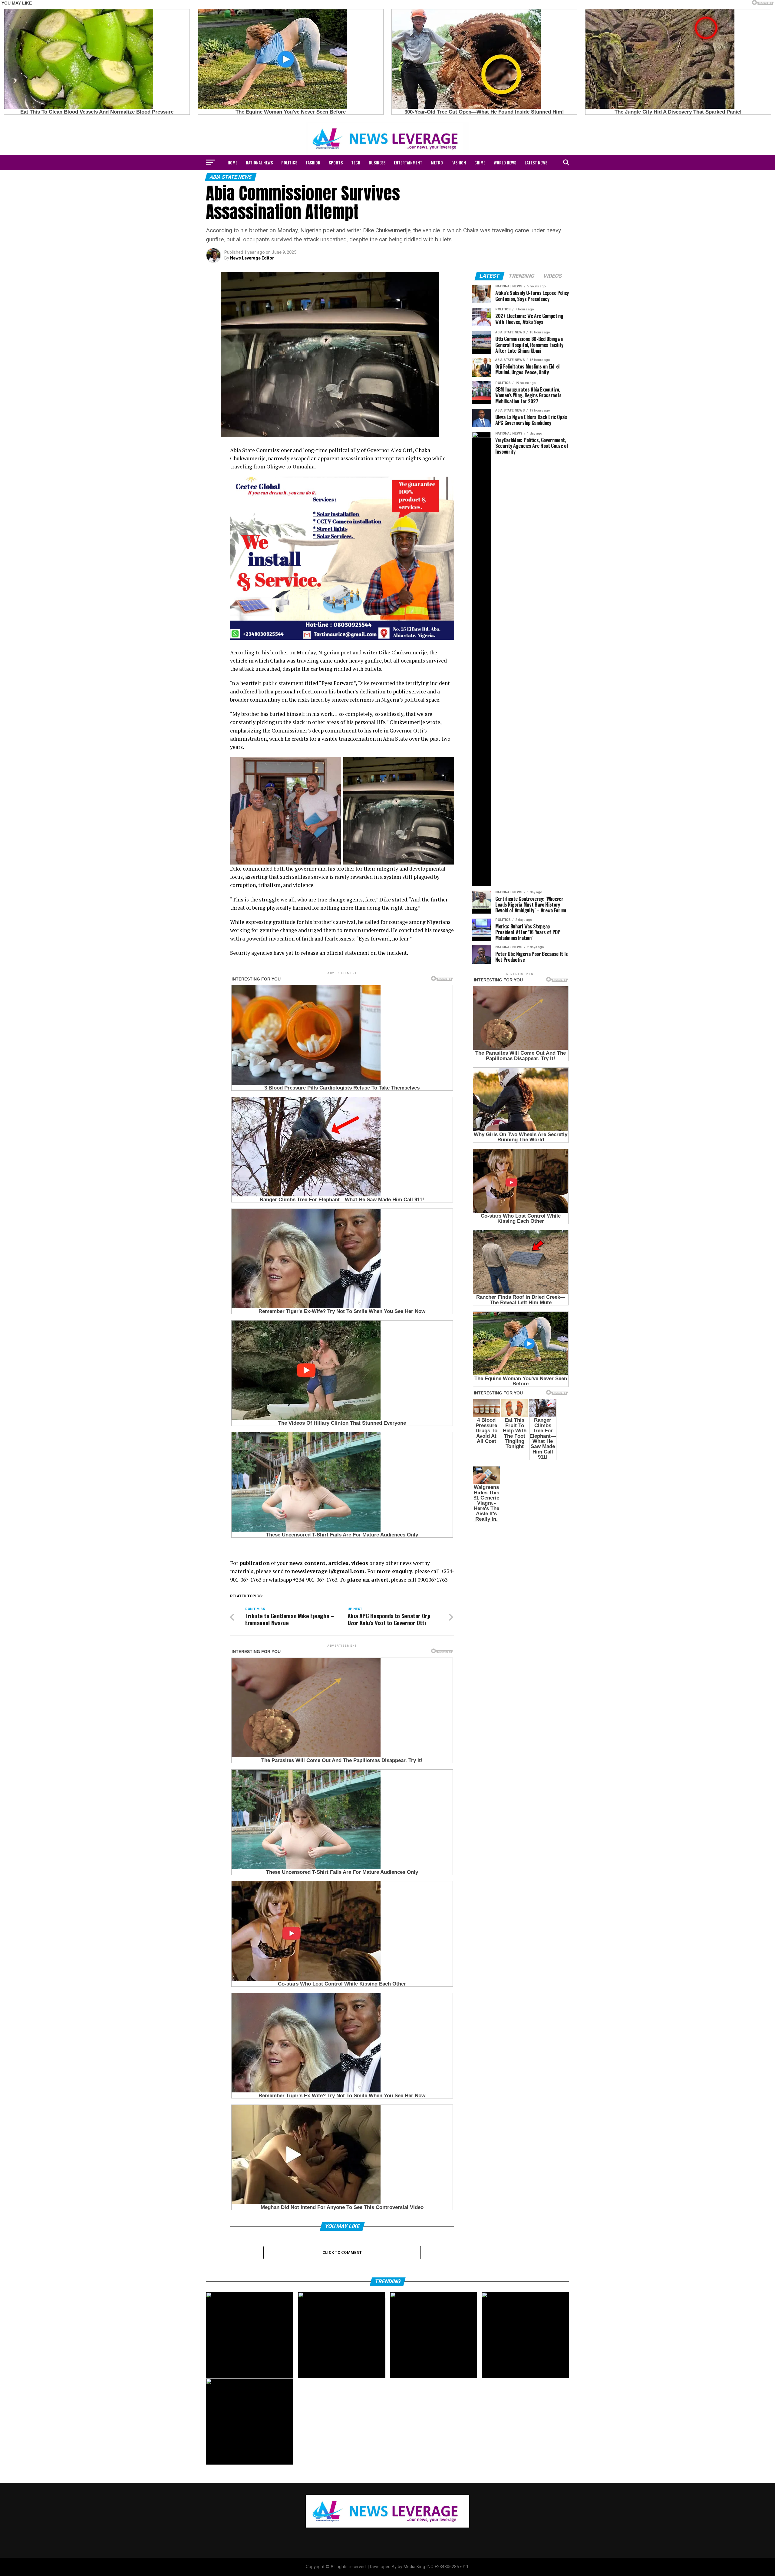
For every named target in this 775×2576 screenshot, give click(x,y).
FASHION (313, 162)
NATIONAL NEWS (259, 162)
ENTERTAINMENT (408, 162)
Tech (356, 162)
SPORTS (336, 162)
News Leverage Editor (252, 258)
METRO (437, 162)
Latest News (536, 162)
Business (377, 162)
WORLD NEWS (505, 162)
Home (232, 162)
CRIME (480, 162)
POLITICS (289, 162)
